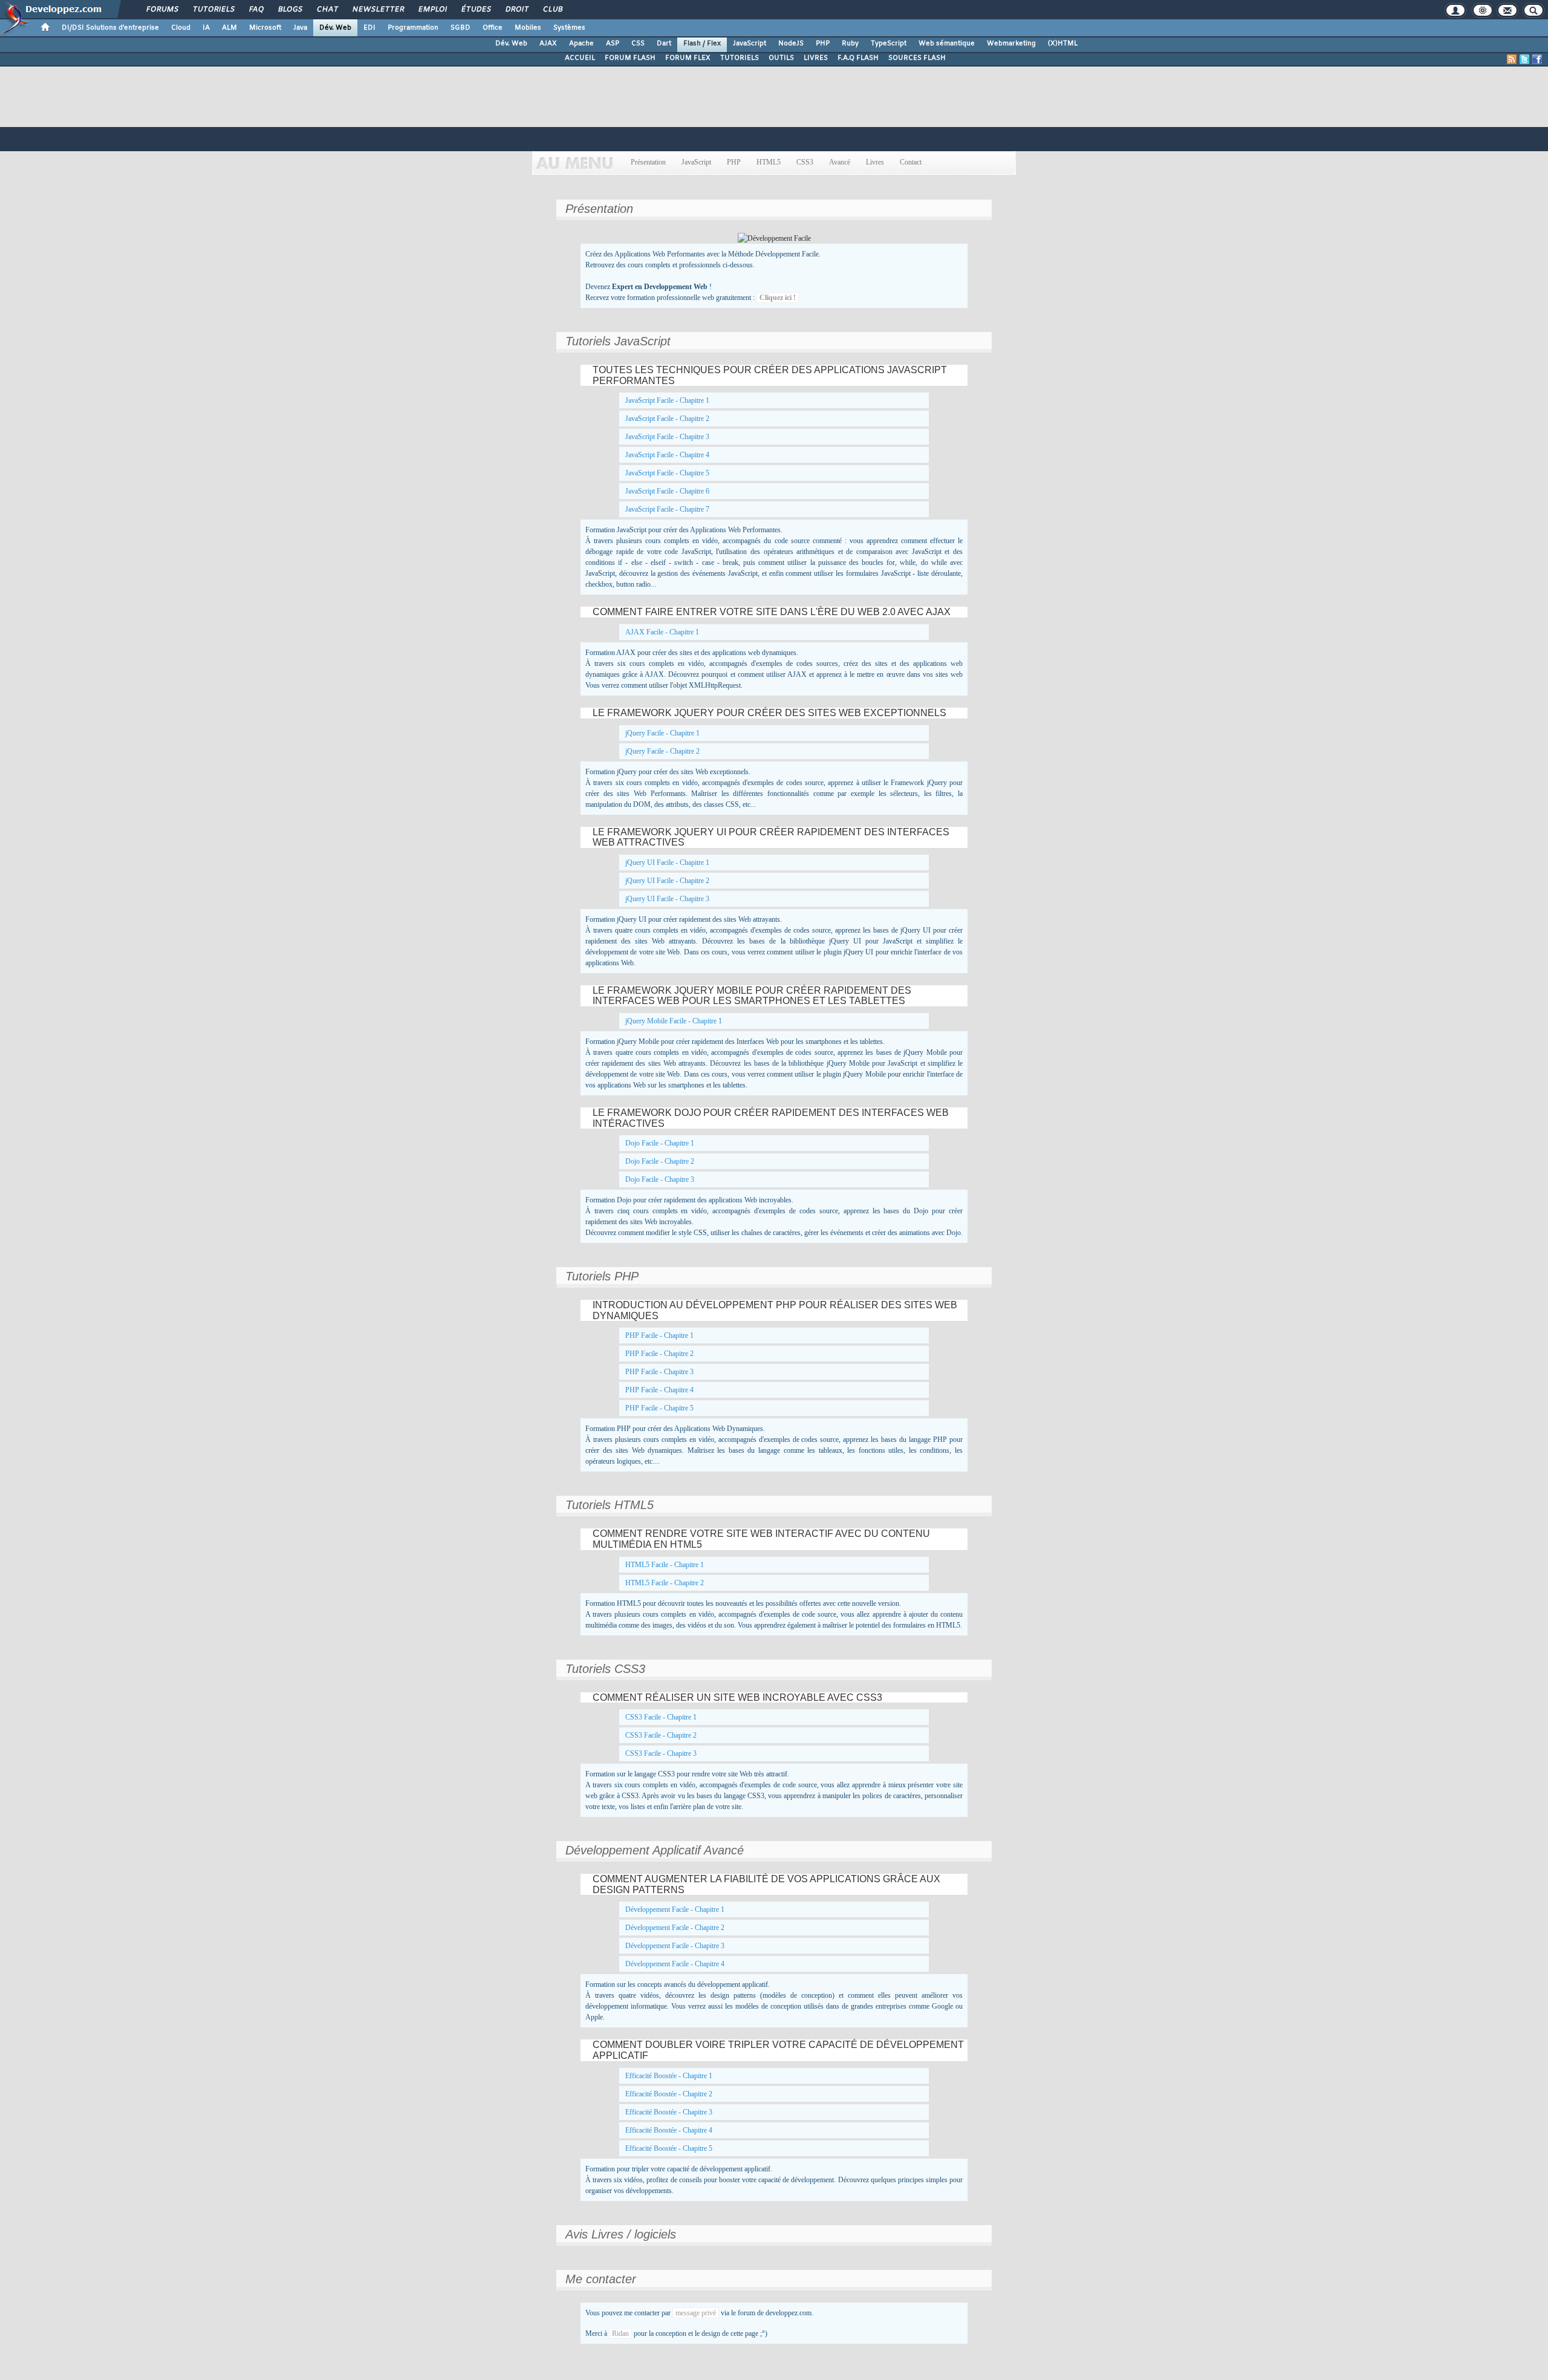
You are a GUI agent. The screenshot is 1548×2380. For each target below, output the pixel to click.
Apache (581, 44)
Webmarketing (1011, 44)
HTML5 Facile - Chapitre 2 (665, 1583)
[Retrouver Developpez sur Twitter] (1524, 59)
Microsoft (265, 28)
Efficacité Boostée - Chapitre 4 (669, 2130)
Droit (516, 10)
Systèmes (569, 28)
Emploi (432, 10)
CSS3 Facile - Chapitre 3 (661, 1753)
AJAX (548, 44)
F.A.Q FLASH (858, 58)
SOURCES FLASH (917, 58)
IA (206, 28)
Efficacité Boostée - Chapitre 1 (669, 2076)
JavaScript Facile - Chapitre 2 (667, 419)
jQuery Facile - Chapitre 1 (662, 733)
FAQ (256, 10)
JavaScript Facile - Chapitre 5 (667, 473)
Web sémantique (947, 44)
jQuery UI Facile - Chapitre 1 (667, 862)
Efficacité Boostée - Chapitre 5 (669, 2148)
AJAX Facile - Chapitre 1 (662, 632)
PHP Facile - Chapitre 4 (659, 1390)
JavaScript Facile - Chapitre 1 (667, 400)
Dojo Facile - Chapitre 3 (660, 1179)
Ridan (620, 2333)
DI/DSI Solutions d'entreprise (110, 28)
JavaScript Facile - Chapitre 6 (667, 491)
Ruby (850, 44)
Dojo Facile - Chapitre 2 (660, 1161)
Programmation (413, 28)
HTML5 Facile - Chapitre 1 (665, 1565)
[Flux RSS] (1512, 59)
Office (493, 28)
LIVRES (816, 58)
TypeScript (889, 44)
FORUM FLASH (630, 58)
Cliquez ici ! (778, 298)
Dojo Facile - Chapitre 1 (660, 1143)
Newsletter (378, 10)
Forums (162, 10)
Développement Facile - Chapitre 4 (675, 1964)
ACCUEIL (580, 58)
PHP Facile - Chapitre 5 (659, 1408)
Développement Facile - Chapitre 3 (675, 1946)
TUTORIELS (740, 58)
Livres (875, 162)
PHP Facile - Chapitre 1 (659, 1335)
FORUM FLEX (688, 58)
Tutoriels (213, 10)
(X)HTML (1063, 44)
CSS (638, 44)
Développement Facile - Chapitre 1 (675, 1909)
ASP (613, 44)
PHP (823, 44)
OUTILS (781, 58)
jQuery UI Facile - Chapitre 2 (667, 881)
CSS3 (805, 162)
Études (476, 10)
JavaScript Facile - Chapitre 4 (667, 455)
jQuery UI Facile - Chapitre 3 (667, 899)
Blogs (290, 10)
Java (300, 28)
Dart (664, 44)
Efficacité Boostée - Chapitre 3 (669, 2112)
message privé (696, 2313)
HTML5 (769, 162)
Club (552, 10)
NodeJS (791, 44)
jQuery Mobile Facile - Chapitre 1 (674, 1021)
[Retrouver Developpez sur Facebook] (1537, 59)
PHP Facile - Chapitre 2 (659, 1354)
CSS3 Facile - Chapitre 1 (661, 1717)
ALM (229, 28)
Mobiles (528, 28)
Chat (327, 10)
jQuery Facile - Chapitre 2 (662, 751)
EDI (369, 28)
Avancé (840, 162)
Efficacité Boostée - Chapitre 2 (669, 2094)
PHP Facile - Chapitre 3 (659, 1372)
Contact (911, 162)
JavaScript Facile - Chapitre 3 (667, 437)
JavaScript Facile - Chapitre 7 (667, 509)
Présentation (648, 162)
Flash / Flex (702, 44)
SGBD (460, 28)
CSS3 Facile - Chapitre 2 (661, 1735)
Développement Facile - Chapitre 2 (675, 1928)
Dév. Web (335, 28)
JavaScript (750, 44)
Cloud (181, 28)
